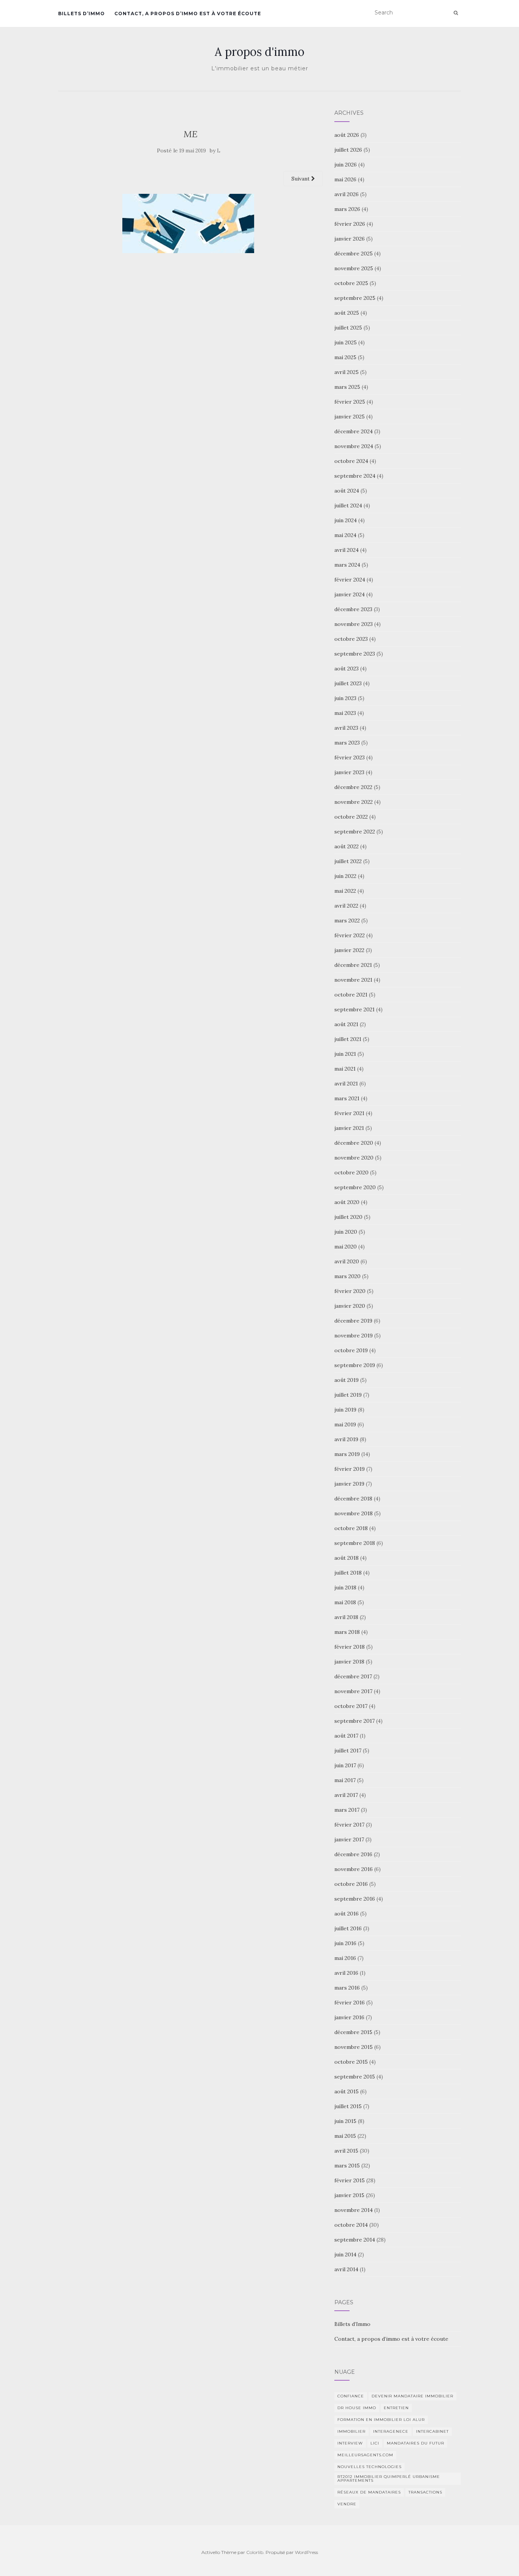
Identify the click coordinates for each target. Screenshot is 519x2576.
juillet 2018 (348, 1573)
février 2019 (350, 1469)
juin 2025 (346, 342)
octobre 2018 (351, 1528)
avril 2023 (346, 728)
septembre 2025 (355, 298)
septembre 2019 (355, 1365)
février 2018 (350, 1647)
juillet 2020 (348, 1217)
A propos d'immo (259, 52)
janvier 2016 (349, 2017)
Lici (375, 2443)
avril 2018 (346, 1617)
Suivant (301, 179)
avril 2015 (346, 2151)
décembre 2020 (354, 1143)
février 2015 (350, 2180)
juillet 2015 (348, 2106)
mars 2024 (347, 565)
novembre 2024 (354, 446)
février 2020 (350, 1291)
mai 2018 (345, 1602)
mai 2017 (345, 1780)
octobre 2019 (351, 1350)
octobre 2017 (351, 1706)
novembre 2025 (354, 268)
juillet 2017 (348, 1751)
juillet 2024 (348, 505)
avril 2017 (346, 1795)
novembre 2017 (353, 1691)
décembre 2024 (354, 431)
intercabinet (432, 2431)
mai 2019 (345, 1424)
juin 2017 (345, 1765)
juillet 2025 (348, 328)
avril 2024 (347, 550)
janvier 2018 (349, 1662)
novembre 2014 (354, 2210)
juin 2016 (345, 1943)
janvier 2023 (349, 772)
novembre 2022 (354, 802)
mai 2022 (345, 891)
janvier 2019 (349, 1484)
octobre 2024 (351, 461)
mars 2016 (347, 1988)
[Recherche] (456, 13)
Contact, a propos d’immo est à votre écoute (188, 13)
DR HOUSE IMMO (357, 2408)
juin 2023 (345, 698)
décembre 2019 (353, 1321)
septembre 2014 (355, 2240)
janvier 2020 (350, 1306)
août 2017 (346, 1736)
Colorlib (255, 2552)
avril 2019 (346, 1439)
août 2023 (347, 669)
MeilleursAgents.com (365, 2455)
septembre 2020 (355, 1187)
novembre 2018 (354, 1513)
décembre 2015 (353, 2032)
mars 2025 (347, 387)
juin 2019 (345, 1410)
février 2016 (350, 2002)
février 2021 (349, 1113)
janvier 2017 (349, 1839)
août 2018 (347, 1558)
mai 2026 (345, 179)
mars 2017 (347, 1810)
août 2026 (347, 135)
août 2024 (347, 491)
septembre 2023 (355, 654)
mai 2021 (345, 1069)
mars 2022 (347, 920)
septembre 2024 (355, 476)
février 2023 (350, 757)
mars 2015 (347, 2166)
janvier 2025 (350, 417)
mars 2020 (347, 1276)
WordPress (306, 2552)
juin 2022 (345, 876)
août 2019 (347, 1380)
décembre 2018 (353, 1499)
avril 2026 (347, 194)
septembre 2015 (355, 2077)
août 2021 (346, 1024)
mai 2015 (345, 2136)
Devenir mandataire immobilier (412, 2396)
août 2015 (347, 2091)
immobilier (351, 2431)
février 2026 (350, 224)
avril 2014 (346, 2269)
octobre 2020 (351, 1172)
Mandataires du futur (415, 2443)
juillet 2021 (348, 1039)
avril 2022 (346, 906)
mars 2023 (347, 743)
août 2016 (347, 1914)
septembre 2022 (355, 832)
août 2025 (347, 313)
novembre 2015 (354, 2047)
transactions (425, 2492)
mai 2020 (346, 1247)
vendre (347, 2504)
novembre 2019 (354, 1336)
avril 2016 (346, 1973)
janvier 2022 (349, 950)
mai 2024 (345, 535)
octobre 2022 (351, 817)
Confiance (351, 2396)
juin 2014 (345, 2254)
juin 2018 (345, 1587)
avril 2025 (347, 372)
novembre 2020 (354, 1158)
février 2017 (349, 1825)
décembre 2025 (354, 253)
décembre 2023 (353, 609)
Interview (350, 2443)
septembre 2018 (355, 1543)
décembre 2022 (353, 787)
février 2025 (350, 402)
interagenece (391, 2431)
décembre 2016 (353, 1854)
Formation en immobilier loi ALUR (381, 2420)
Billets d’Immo (81, 13)
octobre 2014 (351, 2225)
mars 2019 (347, 1454)
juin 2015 (345, 2121)
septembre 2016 (355, 1899)
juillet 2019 (348, 1395)
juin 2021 (345, 1054)
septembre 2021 (354, 1009)
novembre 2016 (354, 1869)
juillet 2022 (348, 861)
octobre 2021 (351, 995)
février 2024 (350, 580)
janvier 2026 (350, 239)
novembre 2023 (354, 624)
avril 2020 (347, 1261)
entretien (396, 2408)
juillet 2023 (348, 683)
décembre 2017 (353, 1676)
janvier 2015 (349, 2195)
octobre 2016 (351, 1884)
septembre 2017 (354, 1721)
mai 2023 (345, 713)
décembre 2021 (353, 965)
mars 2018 (347, 1632)
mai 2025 (345, 357)
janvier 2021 (349, 1128)
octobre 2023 (351, 639)
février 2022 (350, 935)
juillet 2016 (348, 1928)
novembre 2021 (353, 980)
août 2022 (347, 846)
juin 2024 (346, 520)
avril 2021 (346, 1084)
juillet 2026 (348, 150)
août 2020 (347, 1202)
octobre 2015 (351, 2062)
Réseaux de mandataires (369, 2492)
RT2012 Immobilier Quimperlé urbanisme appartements (389, 2479)
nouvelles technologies (369, 2467)
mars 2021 (347, 1098)
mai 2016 (345, 1958)
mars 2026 (347, 209)
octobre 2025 (351, 283)
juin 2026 (346, 165)
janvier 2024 (350, 594)
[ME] (191, 223)
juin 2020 (346, 1232)
